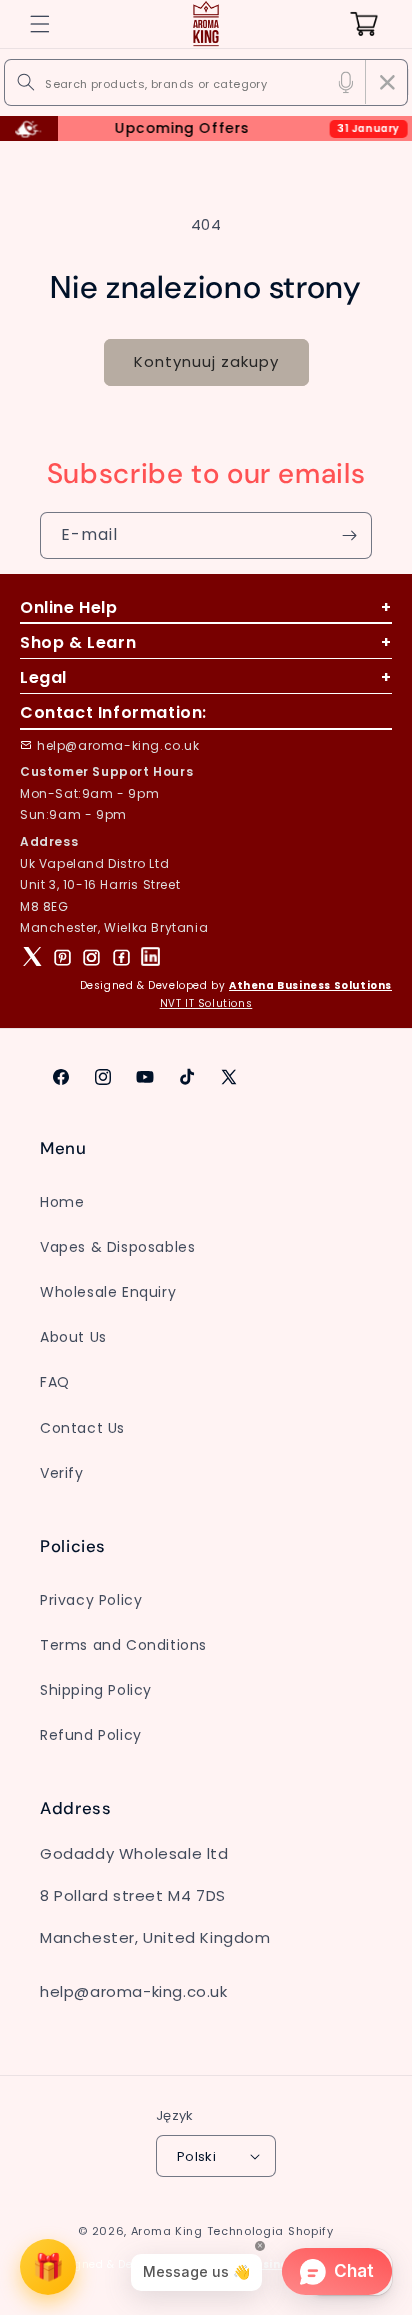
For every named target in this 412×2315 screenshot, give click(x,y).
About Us (73, 1337)
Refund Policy (91, 1735)
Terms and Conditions (123, 1645)
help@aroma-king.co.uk (118, 745)
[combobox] (206, 82)
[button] (40, 24)
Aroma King (167, 2231)
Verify (62, 1473)
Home (62, 1202)
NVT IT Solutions (206, 1003)
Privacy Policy (91, 1600)
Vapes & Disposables (117, 1247)
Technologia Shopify (270, 2231)
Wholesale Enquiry (108, 1292)
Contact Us (82, 1428)
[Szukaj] (26, 82)
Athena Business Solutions (310, 985)
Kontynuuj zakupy (206, 361)
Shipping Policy (96, 1690)
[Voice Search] (346, 82)
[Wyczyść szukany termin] (387, 82)
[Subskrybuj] (349, 535)
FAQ (55, 1382)
